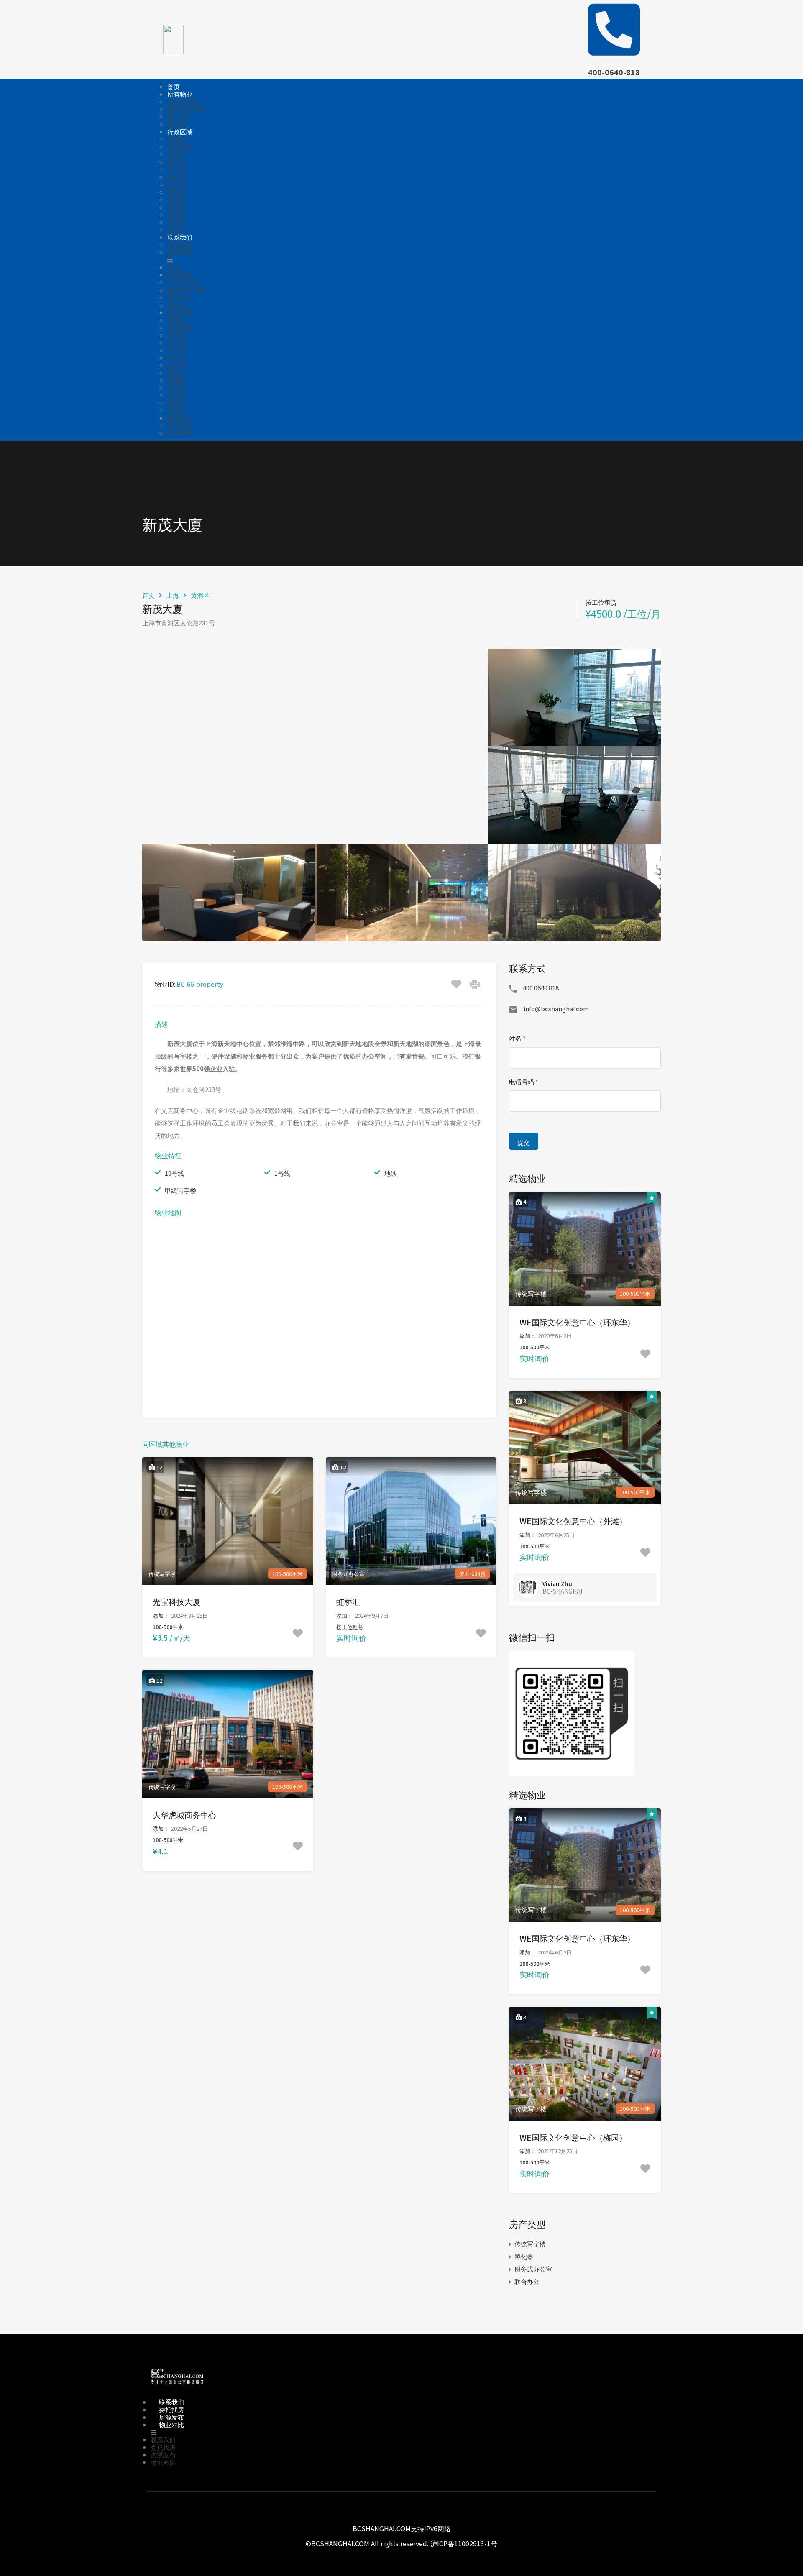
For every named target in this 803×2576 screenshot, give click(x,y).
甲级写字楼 (180, 1190)
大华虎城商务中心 (184, 1815)
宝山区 (177, 207)
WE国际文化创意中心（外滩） (573, 1521)
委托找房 (180, 252)
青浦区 (177, 214)
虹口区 (177, 184)
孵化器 (177, 124)
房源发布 (180, 244)
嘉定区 (177, 222)
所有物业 (180, 94)
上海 (173, 595)
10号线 (174, 1173)
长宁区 (177, 169)
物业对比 (171, 2424)
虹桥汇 (348, 1601)
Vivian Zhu (557, 1583)
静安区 (177, 154)
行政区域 (180, 132)
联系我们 (180, 237)
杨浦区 (177, 199)
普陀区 (177, 192)
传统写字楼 (183, 101)
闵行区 (177, 177)
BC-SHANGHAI (562, 1591)
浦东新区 (180, 147)
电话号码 (524, 1081)
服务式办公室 (186, 109)
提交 (524, 1142)
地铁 (391, 1173)
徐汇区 (177, 162)
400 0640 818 (541, 988)
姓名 (517, 1038)
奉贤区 (177, 229)
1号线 (282, 1173)
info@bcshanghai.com (556, 1009)
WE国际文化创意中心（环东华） (577, 1322)
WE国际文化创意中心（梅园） (573, 2137)
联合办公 (180, 116)
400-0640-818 (614, 72)
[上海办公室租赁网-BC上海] (177, 2386)
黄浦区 (177, 139)
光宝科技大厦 (176, 1601)
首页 (174, 86)
